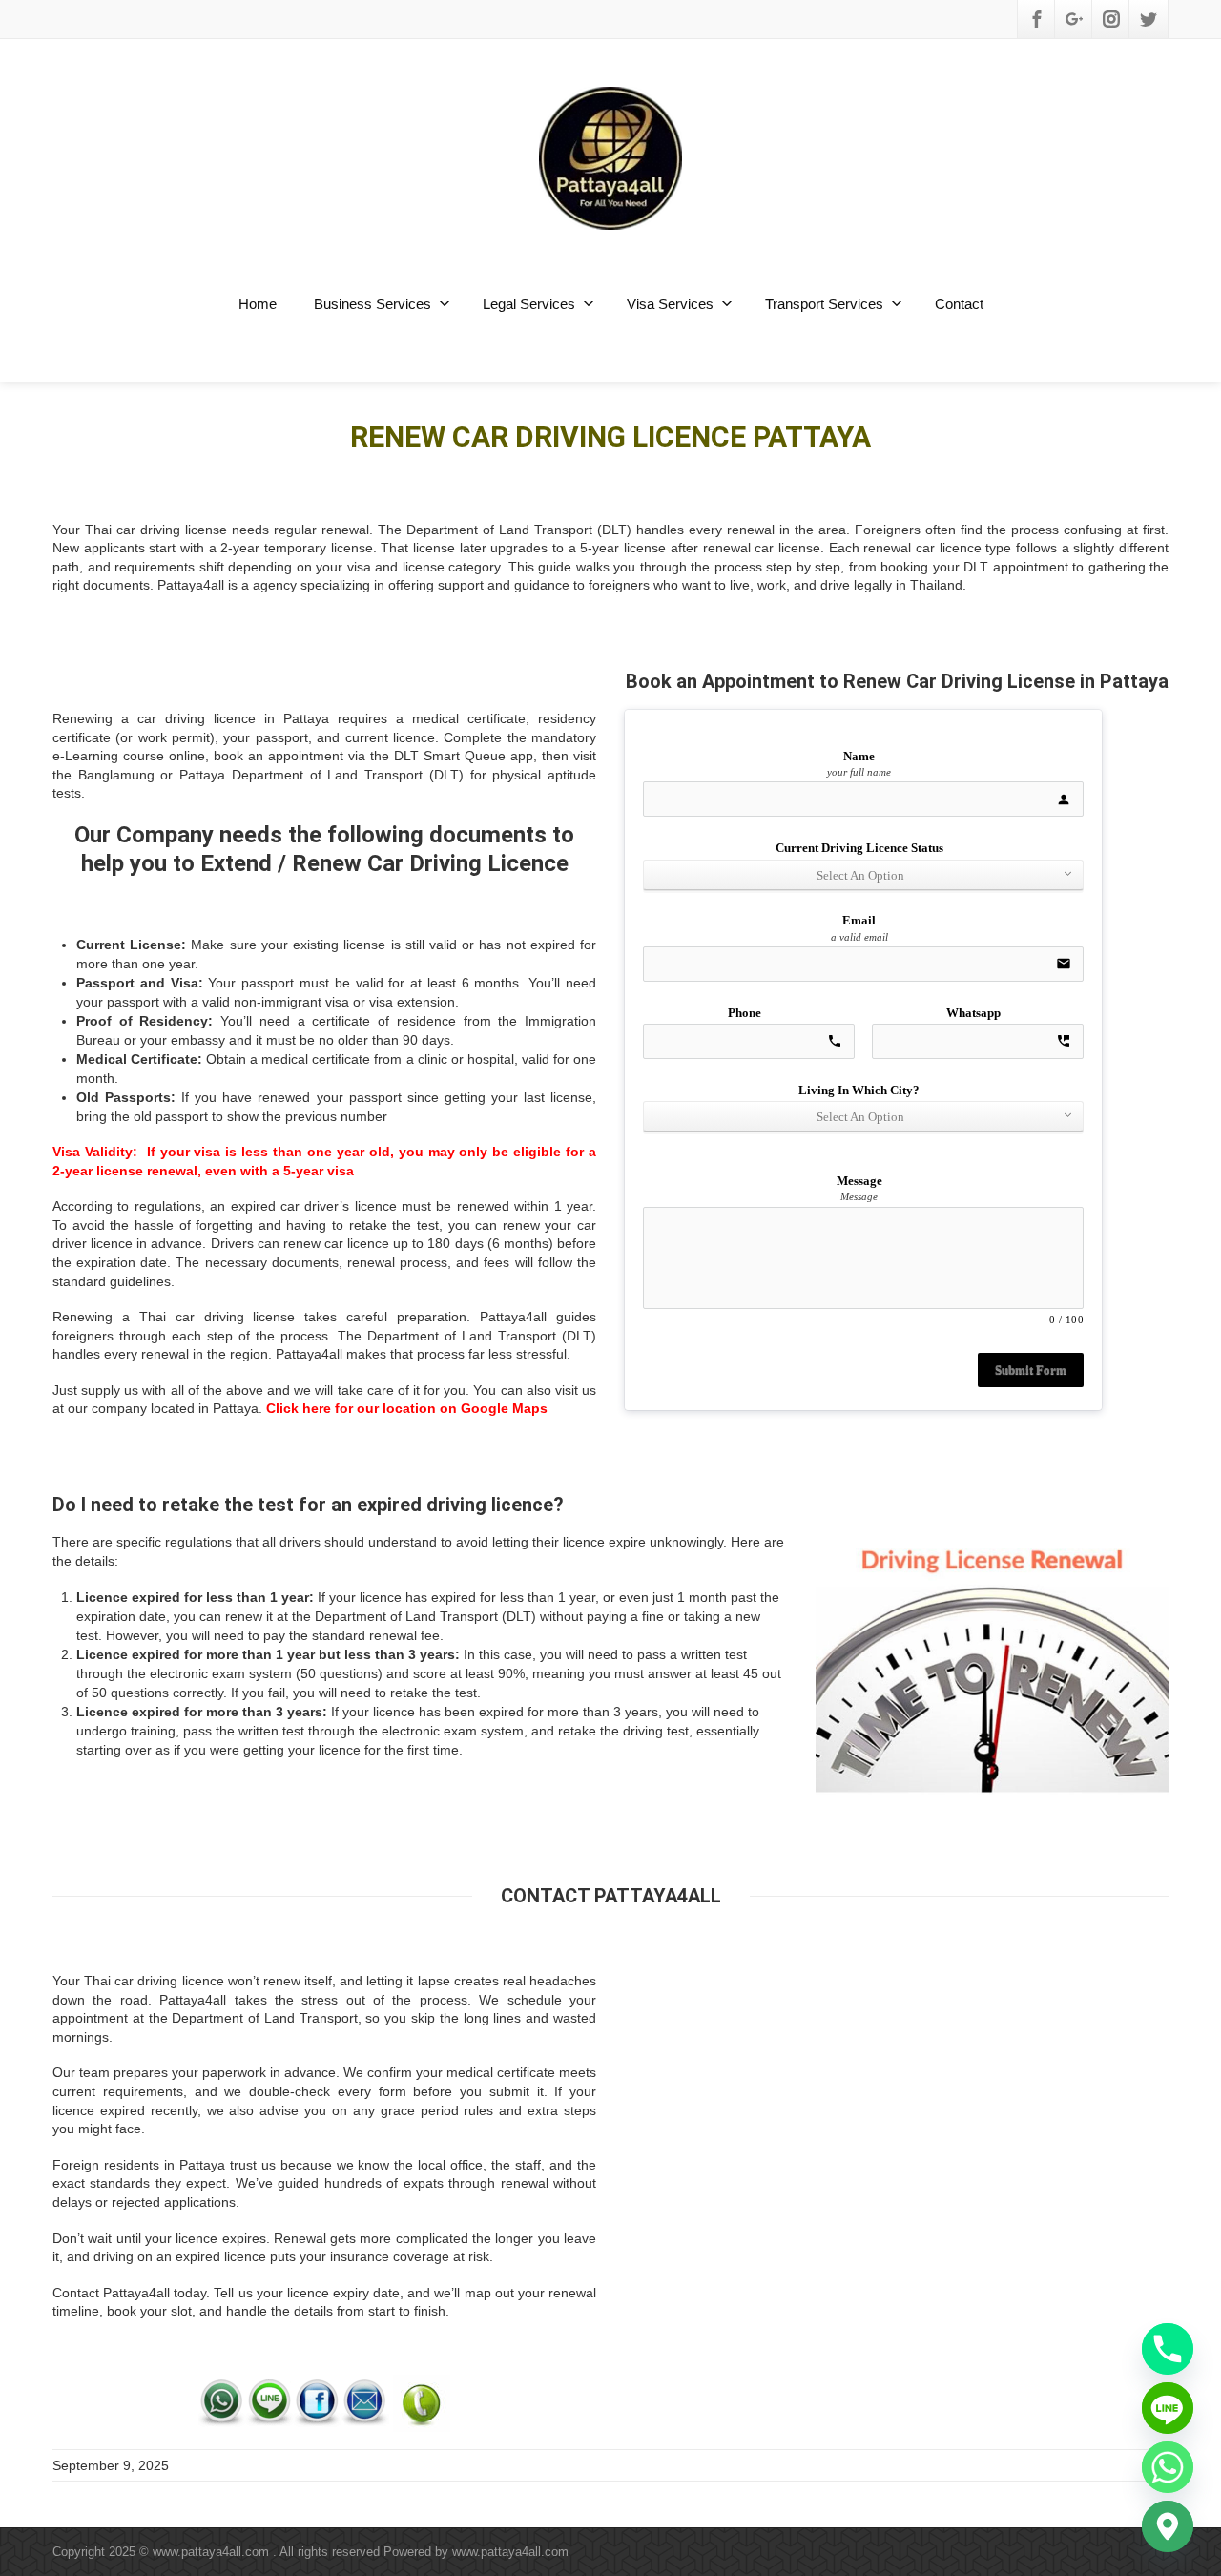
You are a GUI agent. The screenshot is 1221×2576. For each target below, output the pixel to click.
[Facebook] (1037, 19)
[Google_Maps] (1168, 2526)
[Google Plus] (1074, 19)
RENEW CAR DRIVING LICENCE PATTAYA (610, 436)
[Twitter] (1149, 19)
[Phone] (1168, 2349)
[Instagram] (1111, 19)
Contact (959, 304)
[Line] (270, 2401)
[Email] (365, 2401)
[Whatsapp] (222, 2401)
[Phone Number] (422, 2401)
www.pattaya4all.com (510, 2552)
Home (258, 304)
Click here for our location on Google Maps (407, 1408)
